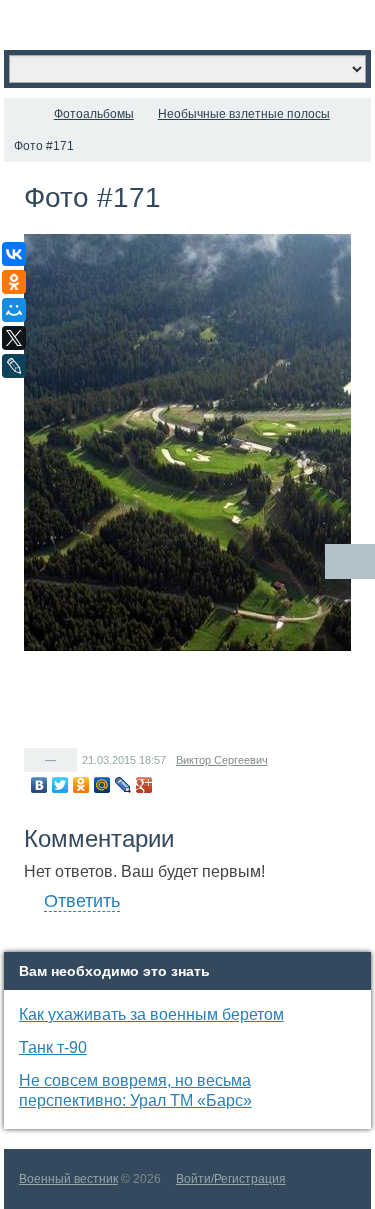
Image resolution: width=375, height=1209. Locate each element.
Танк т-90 (53, 1047)
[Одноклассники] (81, 785)
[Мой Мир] (102, 785)
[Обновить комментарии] (350, 561)
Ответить (82, 901)
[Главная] (22, 114)
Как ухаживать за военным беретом (151, 1014)
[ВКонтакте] (39, 785)
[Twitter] (60, 785)
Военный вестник (68, 1179)
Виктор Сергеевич (222, 760)
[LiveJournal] (123, 785)
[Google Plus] (144, 785)
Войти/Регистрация (231, 1179)
